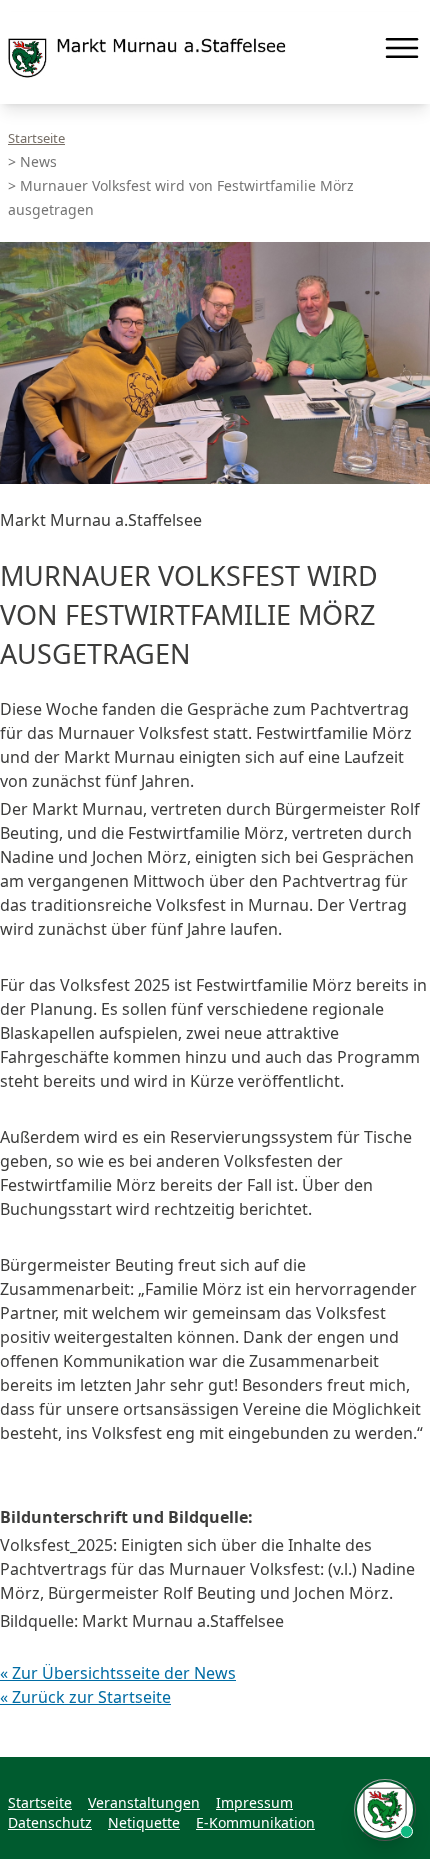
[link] (147, 58)
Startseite (36, 138)
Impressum (254, 1802)
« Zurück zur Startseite (85, 1697)
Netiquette (144, 1822)
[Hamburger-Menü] (402, 48)
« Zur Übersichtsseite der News (118, 1673)
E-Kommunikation (255, 1822)
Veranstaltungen (144, 1802)
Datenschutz (50, 1822)
